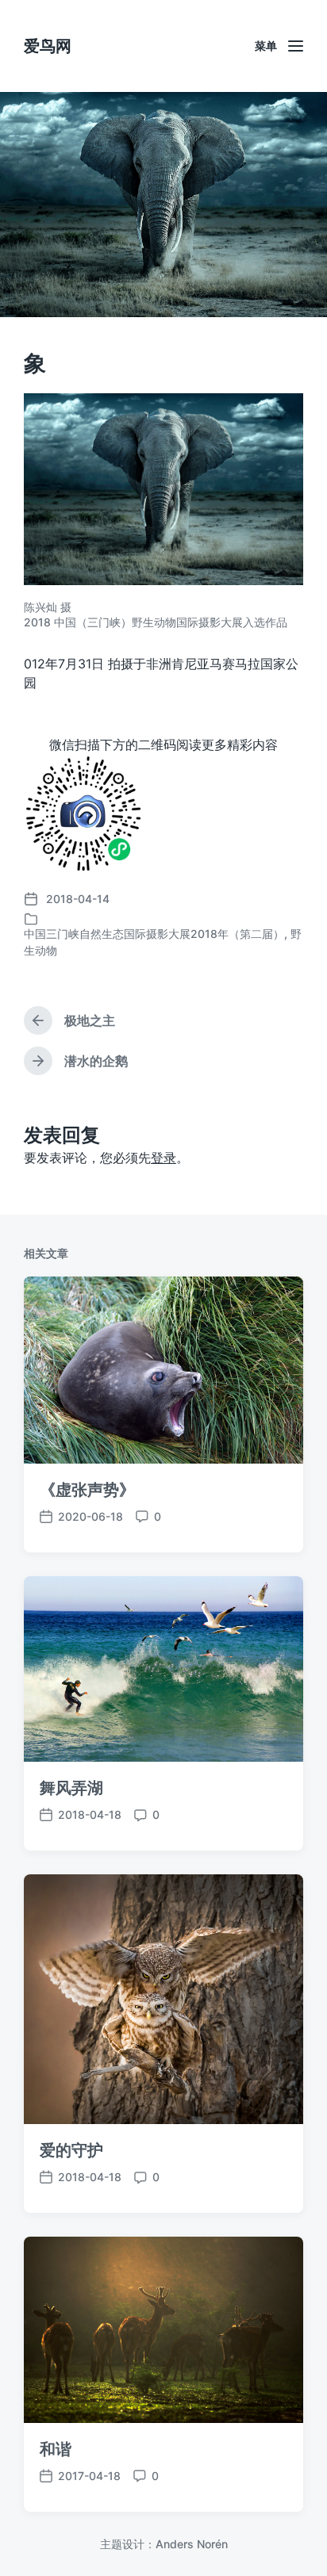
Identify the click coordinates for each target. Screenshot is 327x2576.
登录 (163, 1158)
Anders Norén (192, 2544)
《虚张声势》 (87, 1490)
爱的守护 (71, 2150)
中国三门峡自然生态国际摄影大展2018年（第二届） (154, 934)
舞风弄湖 (71, 1788)
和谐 (56, 2449)
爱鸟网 (48, 46)
